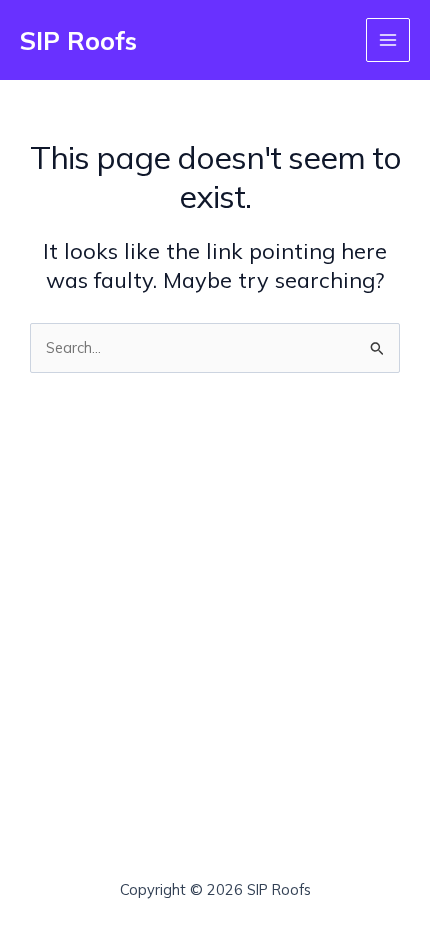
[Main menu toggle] (388, 40)
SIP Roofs (78, 40)
